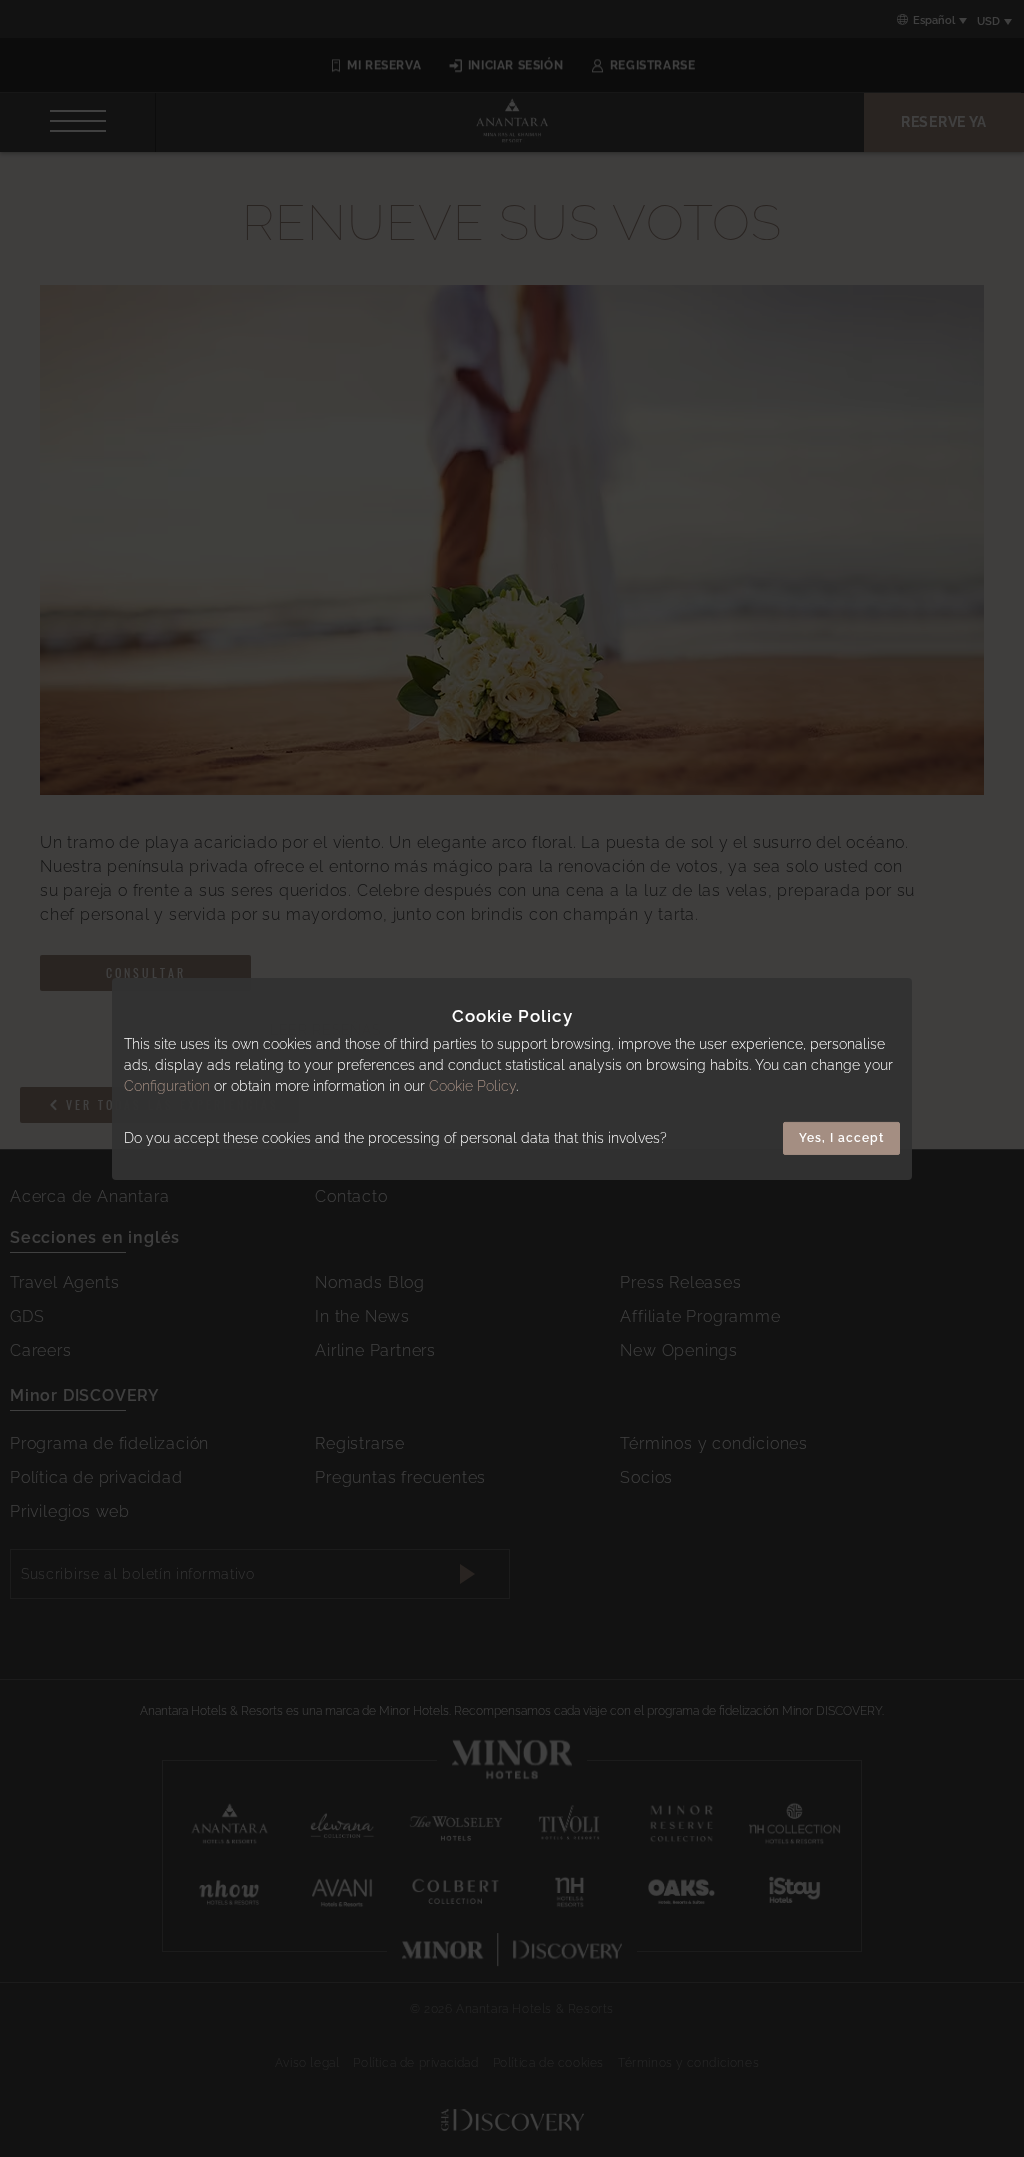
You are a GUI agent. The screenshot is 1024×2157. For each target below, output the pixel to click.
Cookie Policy (472, 1086)
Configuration (167, 1086)
